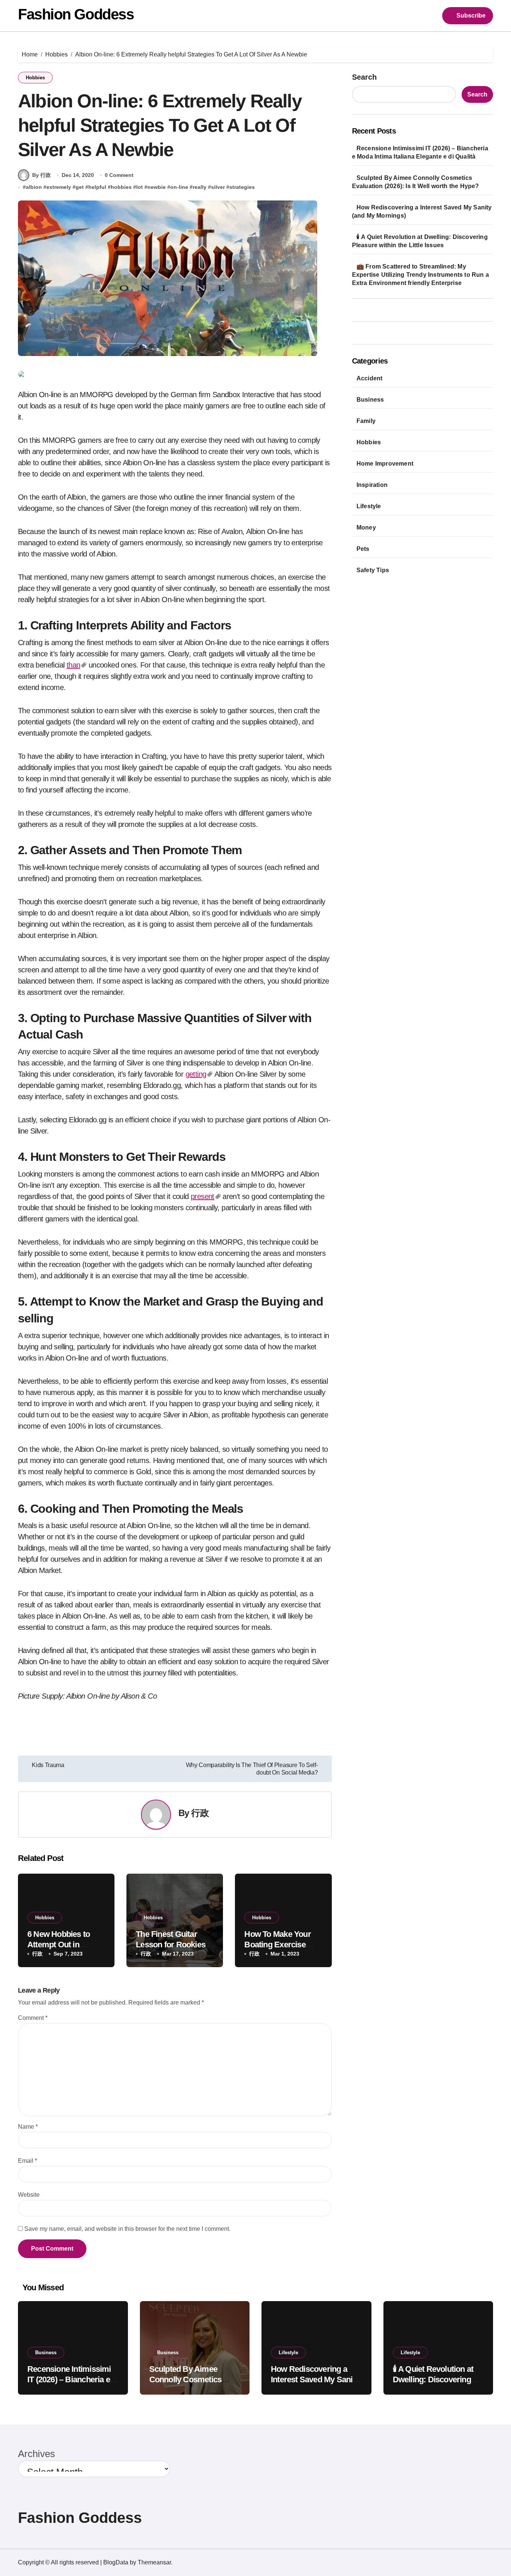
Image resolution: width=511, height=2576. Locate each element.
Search (364, 77)
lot (140, 187)
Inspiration (372, 485)
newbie (157, 187)
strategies (242, 187)
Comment (33, 2018)
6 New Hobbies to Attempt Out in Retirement (59, 1945)
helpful (97, 187)
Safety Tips (373, 570)
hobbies (121, 187)
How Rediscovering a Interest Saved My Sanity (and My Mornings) (315, 2380)
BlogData (116, 2562)
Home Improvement (385, 464)
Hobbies (35, 78)
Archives (36, 2454)
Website (29, 2195)
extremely (59, 187)
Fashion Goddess (76, 14)
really (200, 187)
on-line (179, 187)
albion (34, 187)
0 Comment (119, 175)
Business (370, 400)
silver (218, 187)
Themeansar (154, 2562)
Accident (370, 378)
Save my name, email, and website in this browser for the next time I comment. (127, 2229)
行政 (200, 1813)
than (74, 665)
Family (366, 421)
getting (196, 1074)
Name (28, 2127)
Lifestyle (369, 506)
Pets (363, 549)
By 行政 (42, 175)
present (203, 1196)
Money (366, 528)
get (80, 187)
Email (27, 2161)
